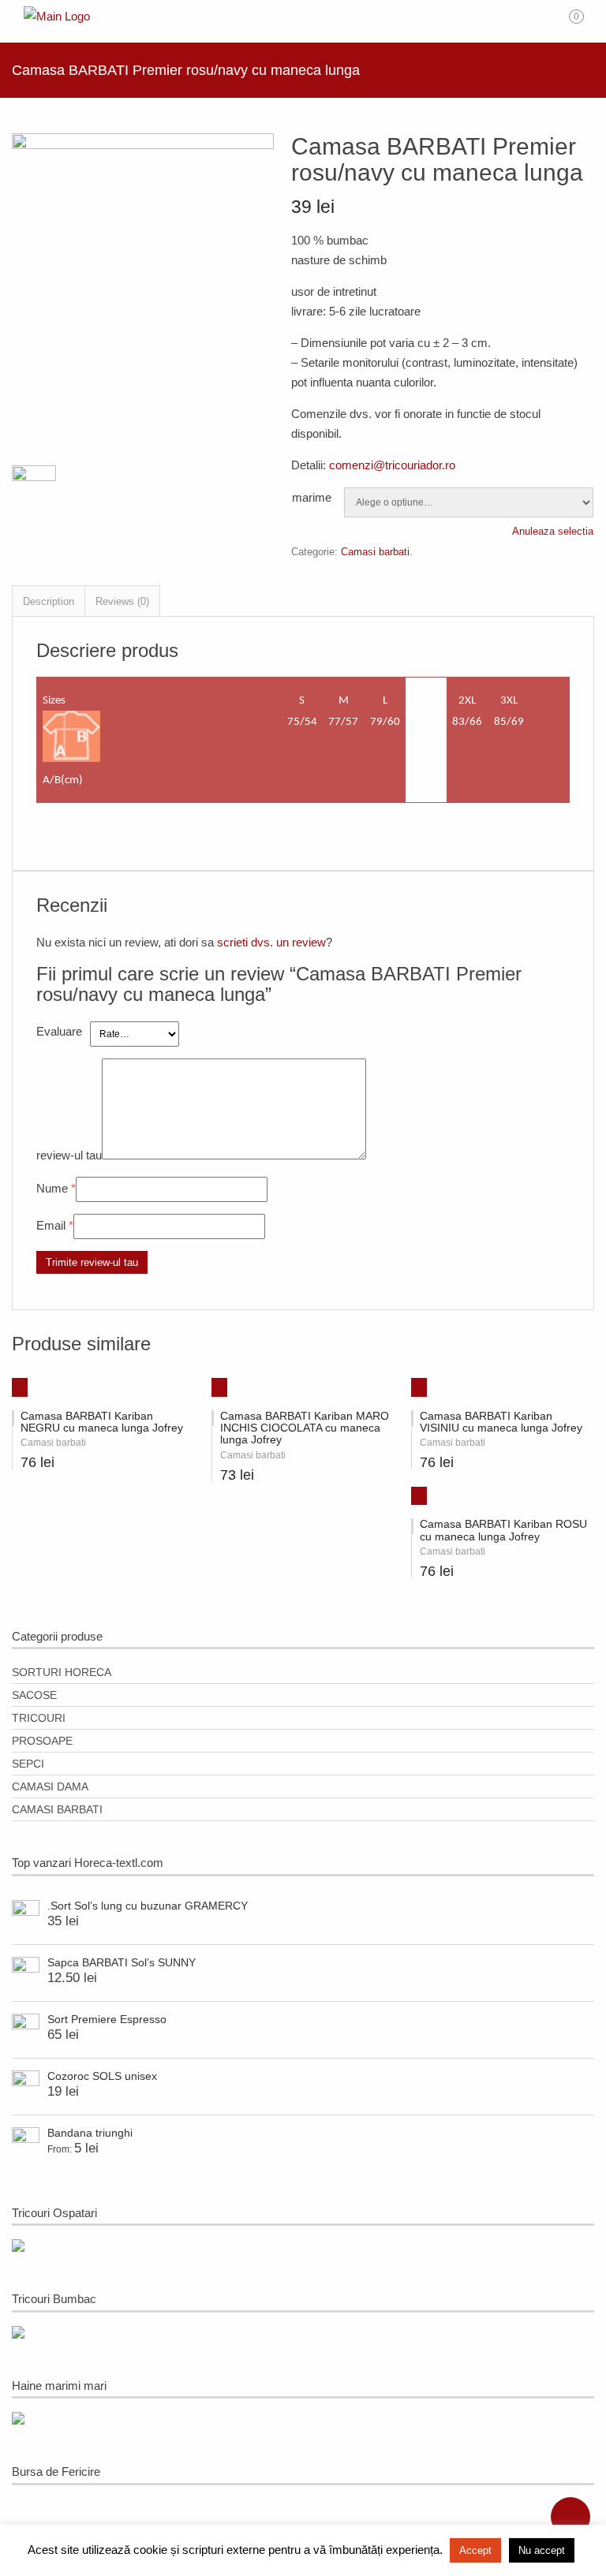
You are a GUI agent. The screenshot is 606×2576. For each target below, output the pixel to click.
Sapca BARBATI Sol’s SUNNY (122, 1962)
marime (312, 497)
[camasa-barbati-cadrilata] (143, 145)
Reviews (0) (122, 601)
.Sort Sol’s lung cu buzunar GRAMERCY (148, 1906)
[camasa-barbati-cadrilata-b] (34, 492)
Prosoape (42, 1741)
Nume (52, 1188)
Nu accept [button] (542, 2550)
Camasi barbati (375, 552)
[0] (587, 22)
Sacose (34, 1695)
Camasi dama (50, 1786)
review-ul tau (69, 1155)
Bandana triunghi (90, 2133)
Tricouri (39, 1718)
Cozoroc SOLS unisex (102, 2076)
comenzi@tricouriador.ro (392, 465)
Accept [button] (475, 2550)
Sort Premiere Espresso (107, 2019)
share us (570, 2517)
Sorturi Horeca (62, 1672)
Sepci (28, 1764)
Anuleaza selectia (553, 531)
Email (51, 1225)
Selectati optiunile (213, 1383)
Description (49, 601)
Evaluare (59, 1031)
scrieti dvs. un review (271, 942)
